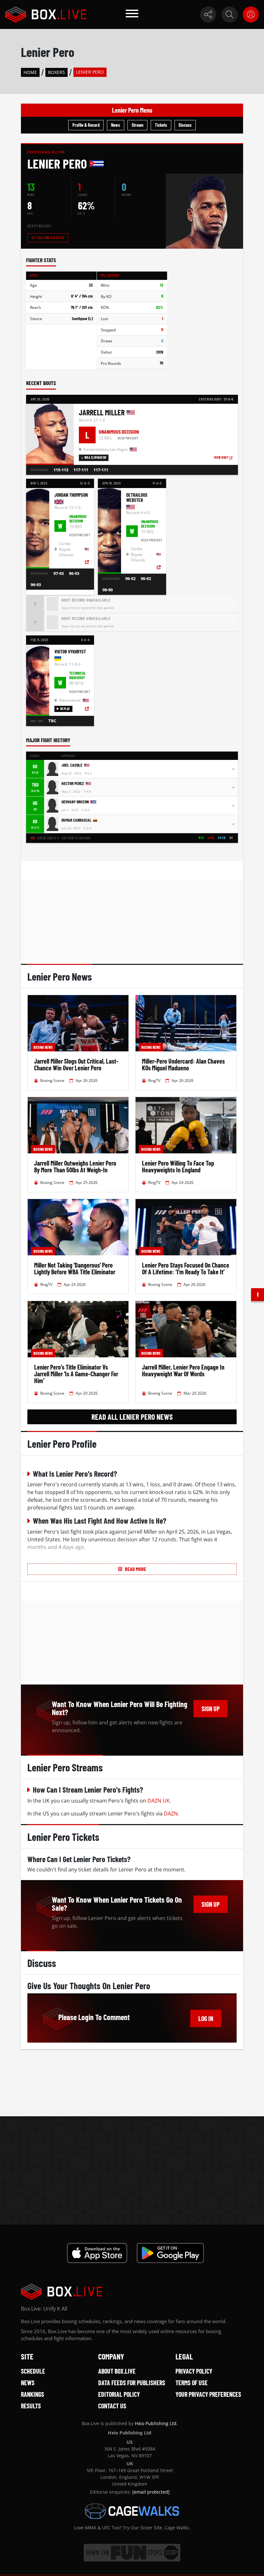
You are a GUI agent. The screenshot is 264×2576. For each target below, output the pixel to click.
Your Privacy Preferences (208, 2394)
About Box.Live (117, 2371)
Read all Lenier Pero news (132, 1417)
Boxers (57, 72)
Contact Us (112, 2406)
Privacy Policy (194, 2371)
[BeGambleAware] (132, 2553)
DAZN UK (159, 1801)
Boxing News (43, 1047)
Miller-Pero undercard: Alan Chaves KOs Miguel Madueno (183, 1064)
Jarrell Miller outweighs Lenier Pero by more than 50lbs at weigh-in (75, 1166)
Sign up (211, 1709)
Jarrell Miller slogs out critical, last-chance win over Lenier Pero (76, 1064)
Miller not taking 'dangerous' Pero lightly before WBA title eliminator (75, 1268)
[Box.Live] (46, 14)
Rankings (33, 2394)
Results (31, 2406)
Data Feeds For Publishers (132, 2383)
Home (30, 72)
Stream (137, 125)
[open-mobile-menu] (132, 14)
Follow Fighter (50, 237)
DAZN (171, 1814)
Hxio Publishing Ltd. (156, 2423)
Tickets (161, 125)
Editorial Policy (119, 2394)
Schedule (33, 2371)
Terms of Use (192, 2383)
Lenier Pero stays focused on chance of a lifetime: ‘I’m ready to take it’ (186, 1268)
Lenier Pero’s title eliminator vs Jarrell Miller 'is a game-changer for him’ (76, 1374)
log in (206, 2018)
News (116, 125)
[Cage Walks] (132, 2511)
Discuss (185, 125)
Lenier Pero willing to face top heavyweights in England (178, 1166)
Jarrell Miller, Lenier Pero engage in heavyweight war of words (183, 1370)
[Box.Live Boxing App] (97, 2253)
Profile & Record (86, 125)
